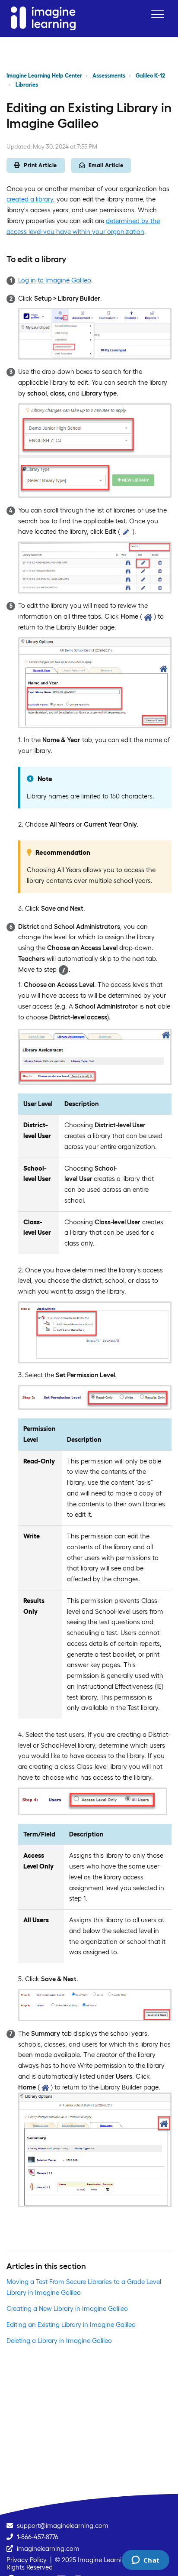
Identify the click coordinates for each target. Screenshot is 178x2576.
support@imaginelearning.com (63, 2526)
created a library (30, 199)
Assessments (109, 76)
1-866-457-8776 (38, 2537)
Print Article (40, 165)
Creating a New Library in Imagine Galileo (67, 2308)
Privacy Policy (27, 2560)
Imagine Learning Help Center (44, 76)
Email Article (106, 165)
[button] (157, 14)
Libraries (27, 85)
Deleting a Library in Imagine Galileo (59, 2341)
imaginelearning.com (48, 2548)
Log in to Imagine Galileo (55, 280)
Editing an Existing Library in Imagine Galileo (71, 2325)
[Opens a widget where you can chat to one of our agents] (145, 2561)
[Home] (43, 18)
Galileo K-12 (150, 76)
